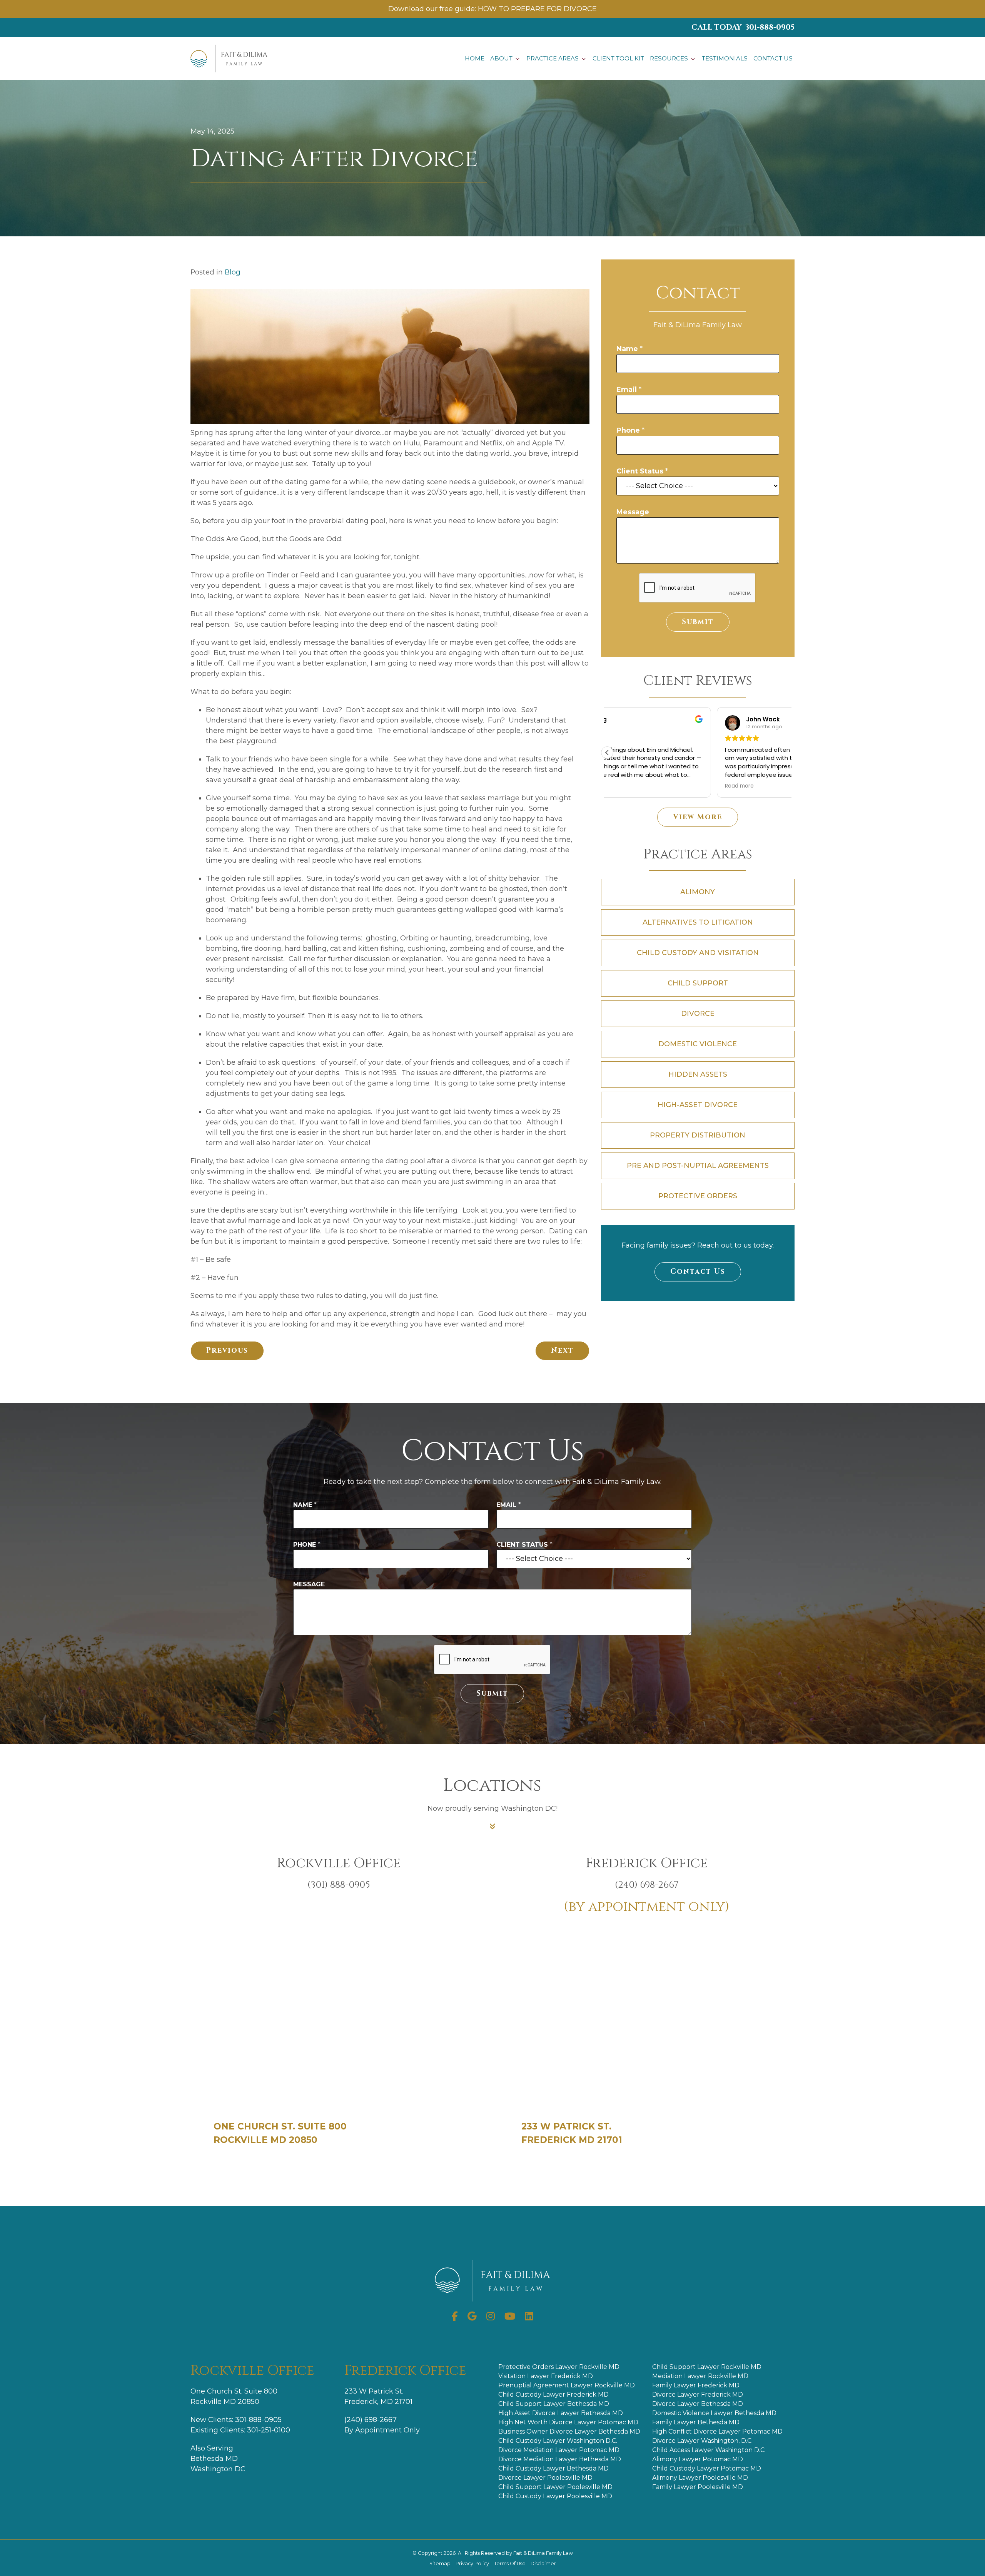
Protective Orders (698, 1196)
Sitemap (441, 2563)
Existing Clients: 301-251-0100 (240, 2430)
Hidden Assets (698, 1074)
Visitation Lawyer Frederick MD (546, 2376)
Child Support (698, 983)
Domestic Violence (698, 1044)
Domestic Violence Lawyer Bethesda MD (714, 2413)
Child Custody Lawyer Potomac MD (707, 2468)
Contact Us (773, 58)
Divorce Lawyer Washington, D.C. (702, 2441)
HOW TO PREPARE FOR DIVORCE (537, 9)
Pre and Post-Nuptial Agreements (698, 1166)
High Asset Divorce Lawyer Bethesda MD (561, 2413)
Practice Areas (553, 58)
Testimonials (725, 58)
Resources (669, 58)
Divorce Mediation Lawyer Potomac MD (559, 2450)
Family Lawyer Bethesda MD (696, 2422)
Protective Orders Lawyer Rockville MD (559, 2367)
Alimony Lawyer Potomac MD (698, 2459)
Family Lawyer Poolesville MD (698, 2487)
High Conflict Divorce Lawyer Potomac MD (717, 2431)
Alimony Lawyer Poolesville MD (700, 2478)
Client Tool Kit (618, 58)
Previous (227, 1351)
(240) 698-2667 (371, 2420)
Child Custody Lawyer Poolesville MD (555, 2496)
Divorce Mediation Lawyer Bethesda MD (560, 2459)
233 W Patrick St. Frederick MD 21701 (572, 2133)
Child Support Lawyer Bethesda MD (554, 2404)
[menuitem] (475, 59)
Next (562, 1351)
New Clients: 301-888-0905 (236, 2420)
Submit (698, 622)
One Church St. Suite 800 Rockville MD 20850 (280, 2133)
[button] (607, 753)
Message (633, 512)
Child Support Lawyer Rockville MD (707, 2367)
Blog (233, 272)
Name (629, 349)
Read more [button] (630, 786)
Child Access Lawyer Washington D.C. (709, 2450)
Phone (630, 430)
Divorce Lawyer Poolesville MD (545, 2478)
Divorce (698, 1014)
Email (629, 390)
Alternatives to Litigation (698, 922)
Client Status (642, 471)
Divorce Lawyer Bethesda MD (698, 2404)
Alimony (698, 892)
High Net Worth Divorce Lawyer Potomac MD (568, 2422)
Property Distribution (698, 1135)
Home (475, 58)
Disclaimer (543, 2563)
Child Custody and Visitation (698, 953)
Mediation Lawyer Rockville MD (700, 2376)
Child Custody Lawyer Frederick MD (553, 2395)
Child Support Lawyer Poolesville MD (555, 2487)
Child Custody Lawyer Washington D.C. (558, 2441)
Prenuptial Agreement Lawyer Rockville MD (567, 2385)
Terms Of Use (510, 2563)
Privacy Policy (473, 2563)
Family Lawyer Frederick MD (696, 2385)
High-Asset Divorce (698, 1105)
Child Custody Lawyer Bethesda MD (553, 2468)
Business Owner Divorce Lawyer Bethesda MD (569, 2431)
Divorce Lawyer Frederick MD (698, 2395)
